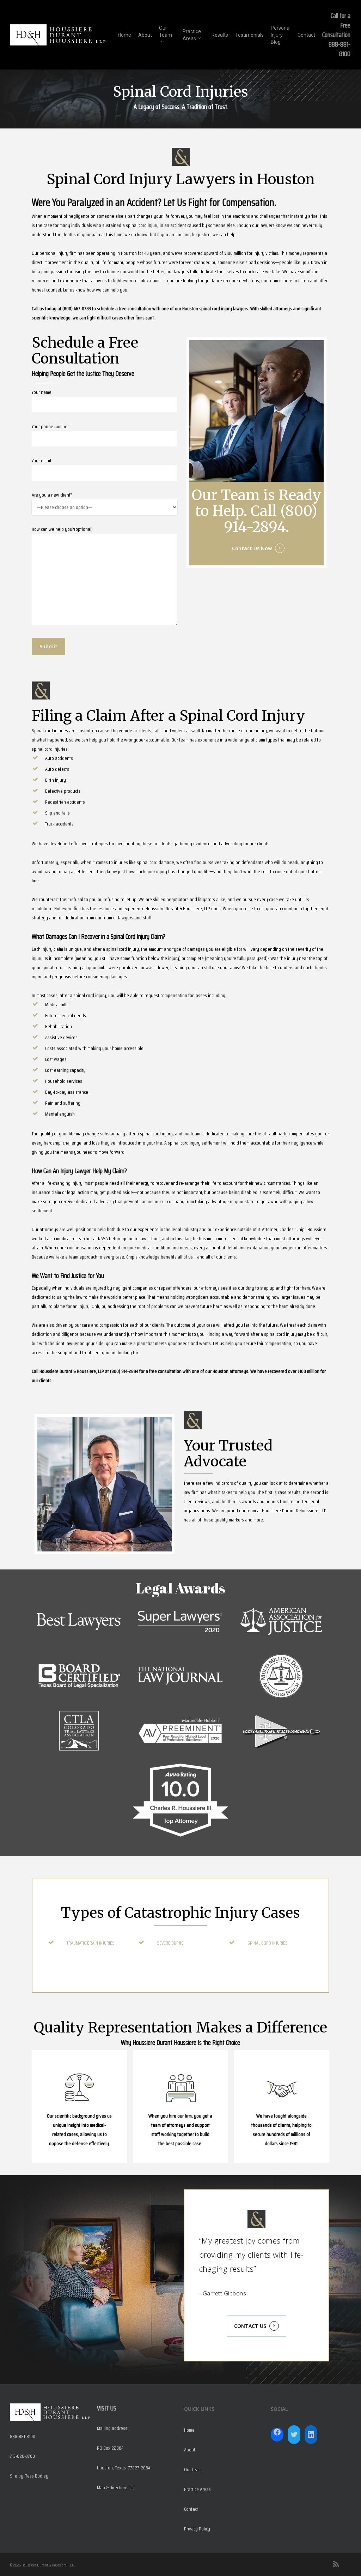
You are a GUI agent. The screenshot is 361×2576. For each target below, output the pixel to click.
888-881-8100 (339, 49)
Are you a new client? (52, 495)
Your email (41, 461)
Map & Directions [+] (116, 2487)
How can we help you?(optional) (62, 529)
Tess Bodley (37, 2476)
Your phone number (50, 426)
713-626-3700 (22, 2456)
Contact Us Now (252, 548)
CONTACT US (250, 2326)
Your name (42, 392)
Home (189, 2430)
